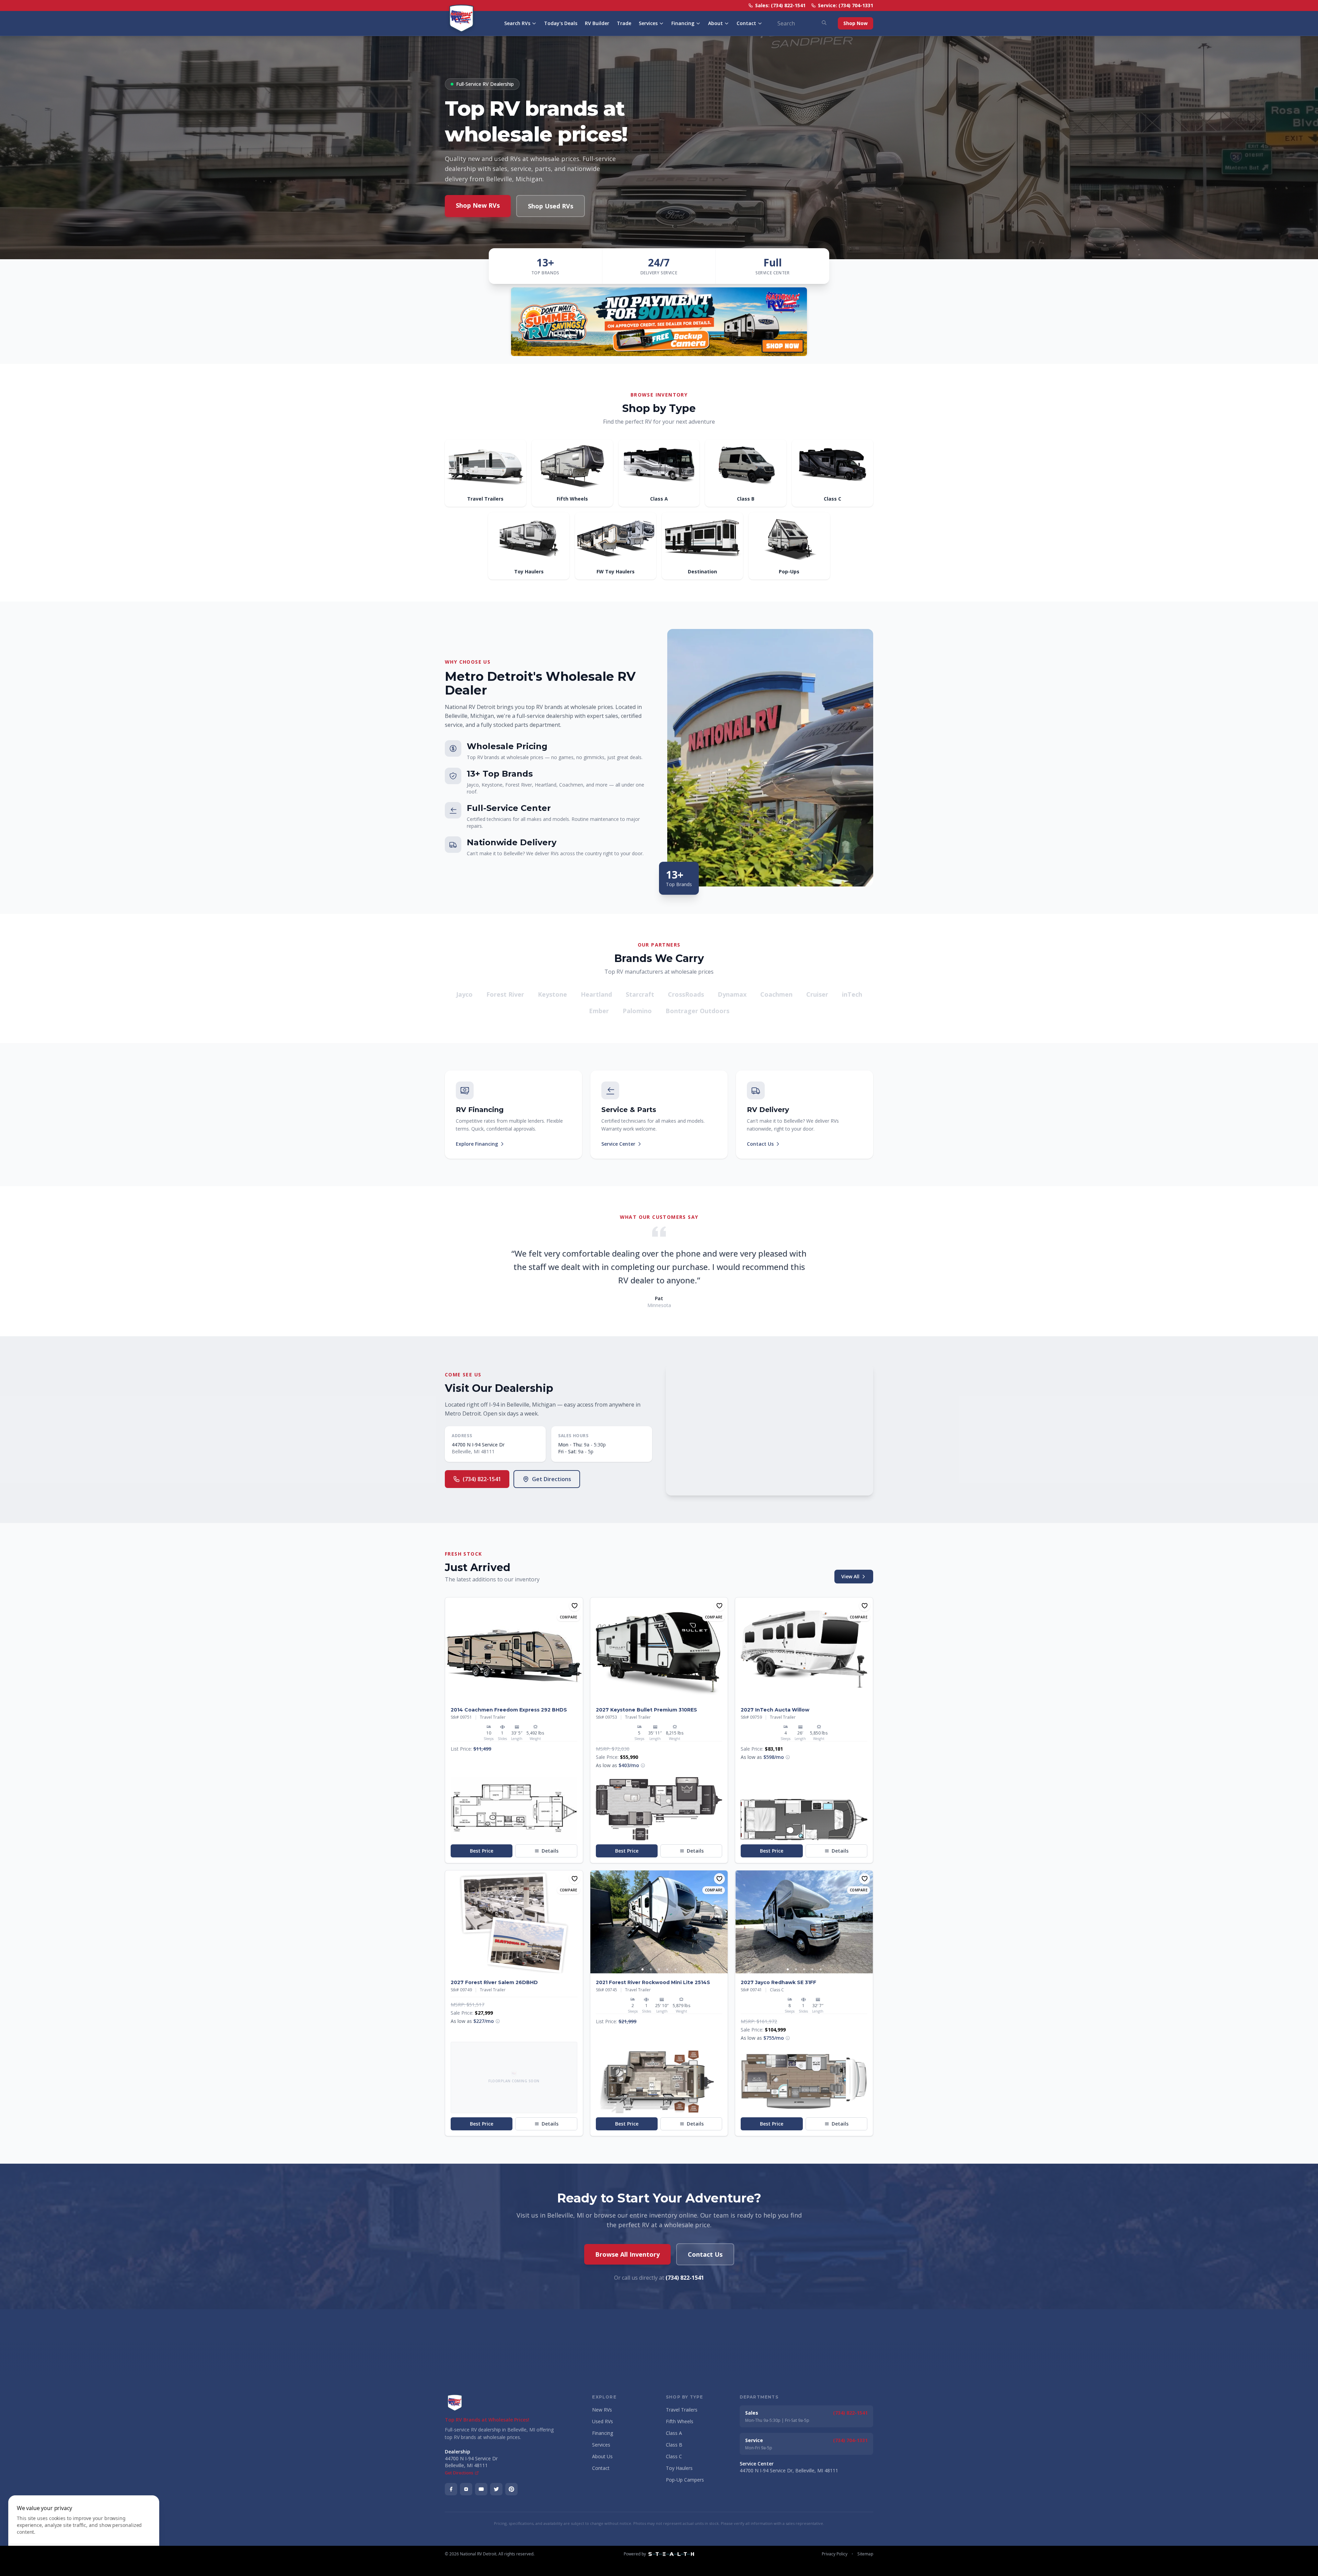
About (715, 23)
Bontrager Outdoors (697, 1011)
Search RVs (517, 23)
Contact (746, 23)
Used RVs (603, 2421)
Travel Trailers (682, 2410)
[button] (514, 1808)
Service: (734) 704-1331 (846, 5)
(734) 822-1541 (482, 1479)
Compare (569, 1617)
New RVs (602, 2410)
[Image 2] (518, 1697)
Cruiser (817, 994)
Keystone (552, 994)
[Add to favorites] (575, 1606)
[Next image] (577, 1649)
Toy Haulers (679, 2468)
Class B (674, 2445)
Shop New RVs (478, 205)
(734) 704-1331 (850, 2440)
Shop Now (855, 23)
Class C (674, 2456)
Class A (674, 2433)
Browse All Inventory (627, 2254)
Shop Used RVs (551, 206)
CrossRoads (686, 994)
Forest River (505, 994)
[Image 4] (667, 1969)
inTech (852, 994)
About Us (602, 2456)
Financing (683, 23)
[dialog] (84, 2532)
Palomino (637, 1011)
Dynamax (732, 994)
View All (850, 1576)
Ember (599, 1011)
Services (648, 23)
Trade (624, 23)
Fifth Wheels (680, 2421)
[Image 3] (659, 1969)
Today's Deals (561, 23)
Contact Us (760, 1144)
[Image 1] (510, 1697)
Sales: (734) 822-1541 (780, 5)
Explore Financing (477, 1144)
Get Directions (552, 1479)
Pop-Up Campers (685, 2480)
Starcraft (640, 994)
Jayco (464, 994)
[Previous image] (451, 1649)
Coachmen (776, 994)
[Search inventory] (824, 23)
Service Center (618, 1144)
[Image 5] (675, 1969)
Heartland (596, 994)
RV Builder (597, 23)
